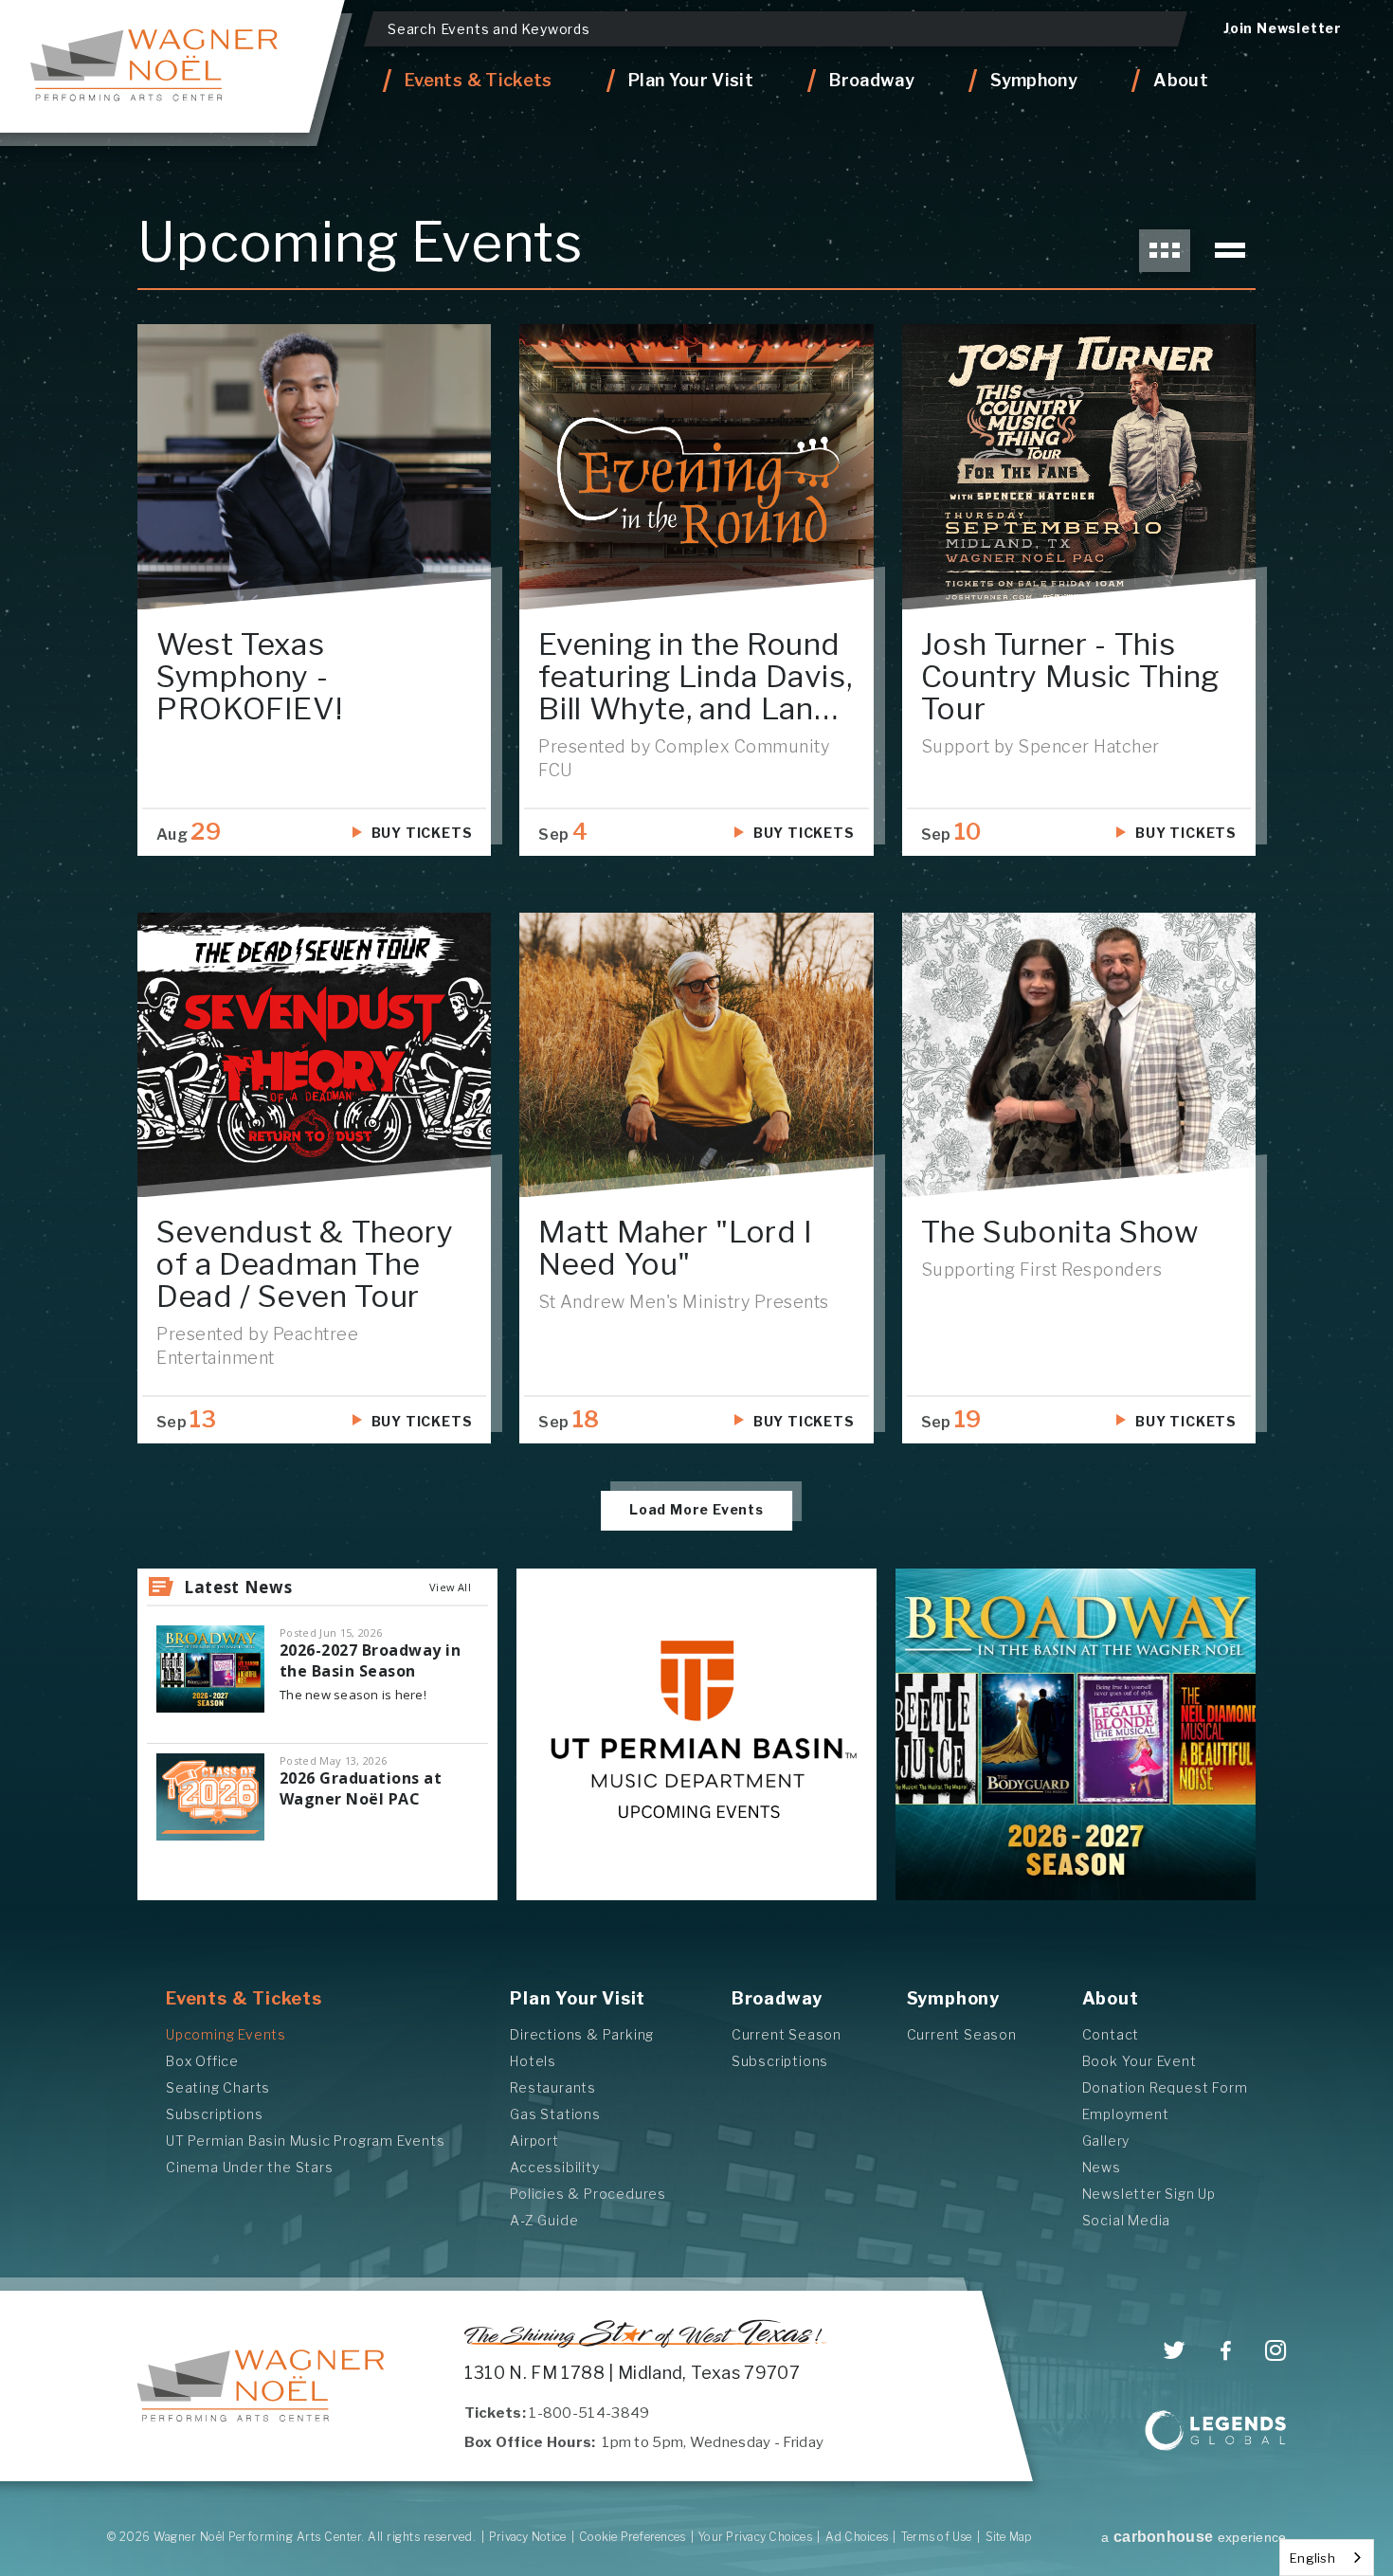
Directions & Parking (582, 2034)
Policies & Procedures (588, 2194)
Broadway (777, 1998)
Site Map (1009, 2537)
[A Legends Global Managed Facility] (1216, 2432)
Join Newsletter (1283, 28)
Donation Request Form (1165, 2087)
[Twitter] (1175, 2350)
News (1102, 2167)
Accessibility (554, 2167)
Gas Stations (555, 2114)
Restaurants (553, 2087)
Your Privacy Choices (755, 2537)
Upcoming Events (226, 2034)
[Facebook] (1226, 2351)
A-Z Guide (544, 2220)
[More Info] (314, 467)
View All (450, 1587)
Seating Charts (218, 2087)
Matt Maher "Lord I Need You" (676, 1248)
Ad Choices (857, 2537)
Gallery (1106, 2141)
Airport (534, 2141)
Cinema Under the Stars (250, 2167)
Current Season (787, 2034)
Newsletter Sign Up (1149, 2194)
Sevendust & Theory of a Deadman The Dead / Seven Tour (305, 1264)
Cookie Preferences (632, 2537)
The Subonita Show (1060, 1232)
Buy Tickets (422, 833)
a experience (1194, 2537)
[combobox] (1327, 2558)
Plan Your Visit (578, 1998)
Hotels (533, 2061)
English (1312, 2558)
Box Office (202, 2061)
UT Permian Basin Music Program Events (306, 2141)
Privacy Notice (527, 2537)
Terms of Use (937, 2537)
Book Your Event (1140, 2061)
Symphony (953, 1998)
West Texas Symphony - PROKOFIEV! (249, 676)
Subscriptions (214, 2114)
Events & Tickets (244, 1998)
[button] (1165, 251)
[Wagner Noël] (261, 2386)
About (1111, 1998)
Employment (1126, 2114)
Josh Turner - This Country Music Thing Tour (1070, 676)
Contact (1111, 2034)
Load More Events (696, 1509)
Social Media (1127, 2220)
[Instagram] (1276, 2350)
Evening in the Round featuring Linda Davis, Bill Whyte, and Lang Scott (695, 692)
